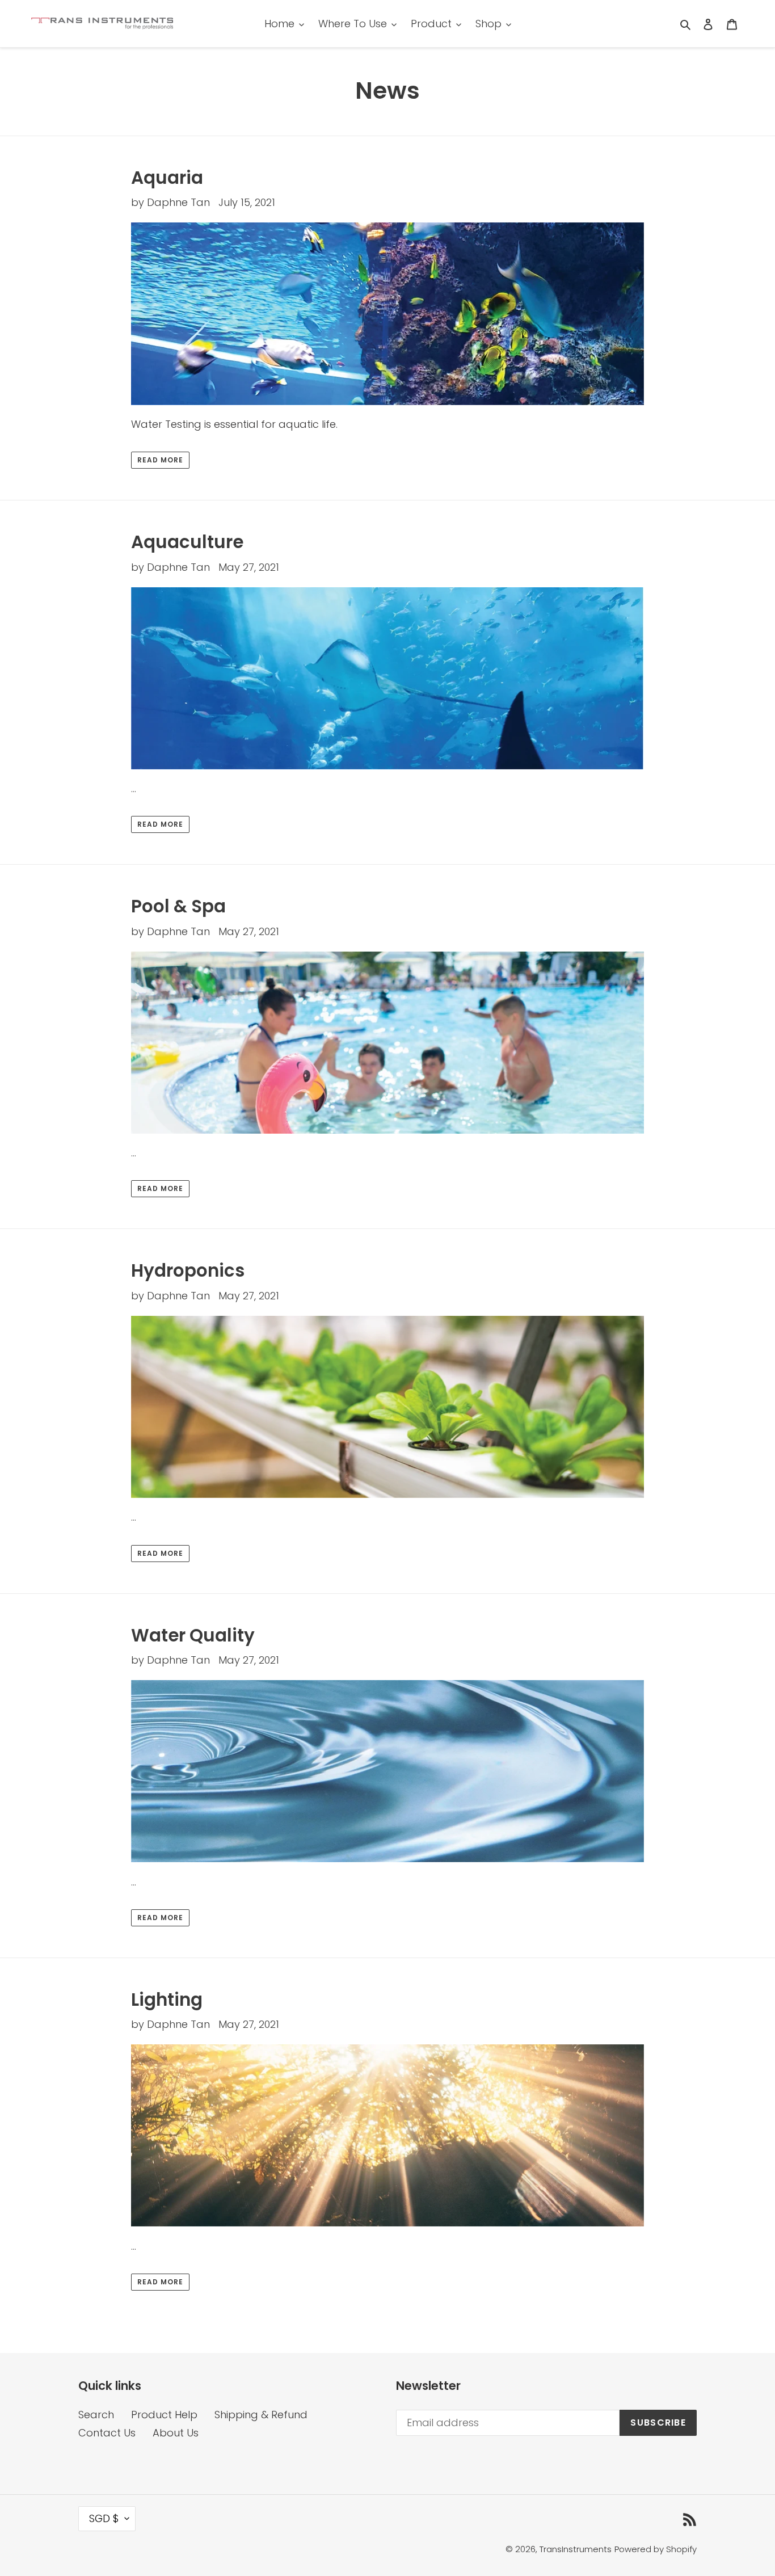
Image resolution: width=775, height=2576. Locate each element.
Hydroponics (188, 1270)
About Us (176, 2433)
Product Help (164, 2415)
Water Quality (193, 1635)
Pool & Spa (178, 906)
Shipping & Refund (261, 2415)
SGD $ (104, 2518)
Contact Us (107, 2433)
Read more (160, 460)
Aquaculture (187, 542)
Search (96, 2415)
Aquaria (167, 178)
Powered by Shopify (656, 2549)
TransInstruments (576, 2549)
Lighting (167, 2000)
